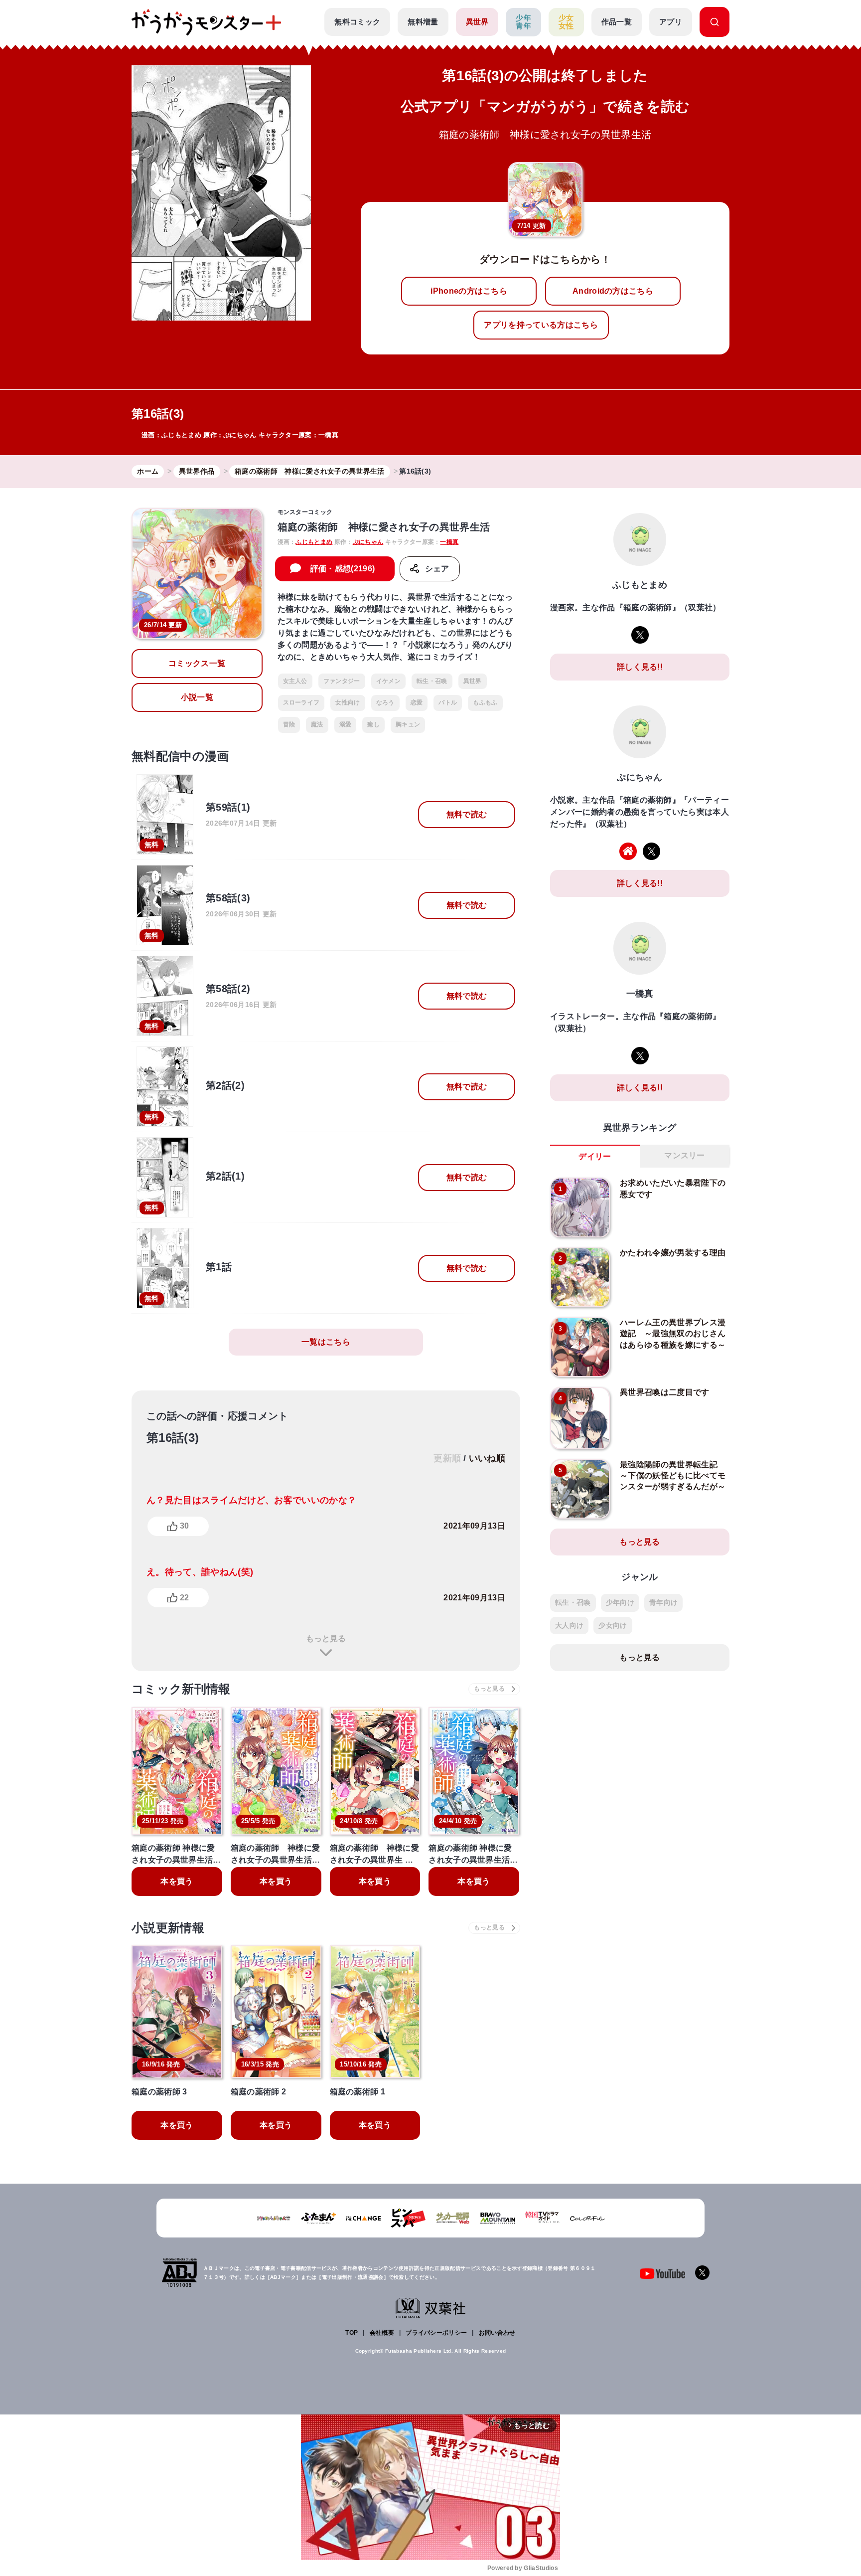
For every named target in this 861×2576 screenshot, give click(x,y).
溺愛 (346, 724)
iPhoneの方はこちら (469, 291)
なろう (385, 702)
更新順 (447, 1458)
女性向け (348, 702)
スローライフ (301, 702)
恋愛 (417, 702)
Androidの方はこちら (613, 291)
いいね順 (487, 1458)
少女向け (613, 1625)
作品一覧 (617, 22)
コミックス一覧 (197, 663)
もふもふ (485, 702)
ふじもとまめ (181, 435)
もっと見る (326, 1638)
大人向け (569, 1625)
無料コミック (357, 22)
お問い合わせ (497, 2333)
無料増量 (423, 22)
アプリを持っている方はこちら (541, 325)
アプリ (671, 22)
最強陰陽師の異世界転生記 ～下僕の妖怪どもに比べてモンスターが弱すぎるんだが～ (673, 1476)
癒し (373, 724)
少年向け (620, 1602)
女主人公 (295, 681)
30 (184, 1526)
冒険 (289, 724)
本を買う (177, 1881)
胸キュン (408, 724)
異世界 (477, 22)
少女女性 (566, 22)
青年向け (663, 1602)
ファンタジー (342, 681)
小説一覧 (197, 697)
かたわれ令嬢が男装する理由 (673, 1253)
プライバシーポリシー (436, 2333)
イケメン (388, 681)
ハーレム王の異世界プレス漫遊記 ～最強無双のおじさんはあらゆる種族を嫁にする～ (673, 1334)
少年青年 (523, 22)
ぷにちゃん (240, 435)
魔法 (317, 724)
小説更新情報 (168, 1928)
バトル (448, 702)
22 (184, 1598)
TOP (352, 2333)
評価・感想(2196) (343, 569)
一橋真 (328, 435)
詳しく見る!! (640, 667)
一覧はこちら (326, 1342)
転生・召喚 (432, 681)
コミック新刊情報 (181, 1689)
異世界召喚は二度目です (665, 1392)
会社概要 (382, 2333)
